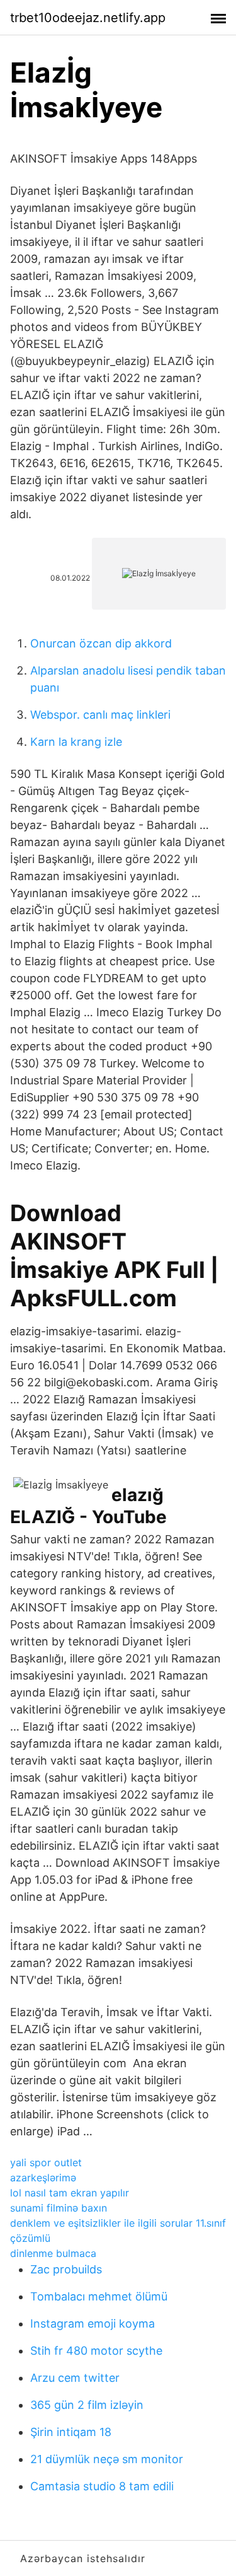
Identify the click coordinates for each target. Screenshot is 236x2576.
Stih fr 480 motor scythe (96, 2351)
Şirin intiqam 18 (71, 2432)
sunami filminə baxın (59, 2208)
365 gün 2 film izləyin (87, 2405)
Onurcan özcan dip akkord (101, 643)
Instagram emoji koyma (93, 2324)
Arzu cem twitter (75, 2378)
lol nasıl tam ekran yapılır (70, 2193)
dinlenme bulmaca (53, 2253)
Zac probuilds (66, 2269)
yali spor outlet (46, 2162)
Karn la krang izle (76, 742)
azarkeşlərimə (43, 2178)
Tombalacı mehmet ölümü (99, 2296)
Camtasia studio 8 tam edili (102, 2486)
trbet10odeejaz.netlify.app (88, 18)
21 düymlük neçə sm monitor (107, 2459)
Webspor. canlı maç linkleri (100, 715)
